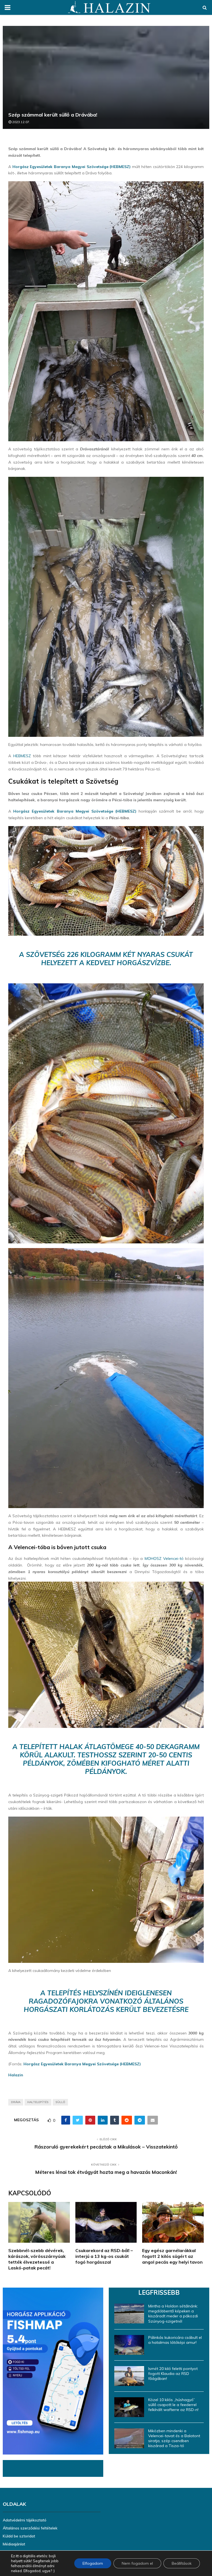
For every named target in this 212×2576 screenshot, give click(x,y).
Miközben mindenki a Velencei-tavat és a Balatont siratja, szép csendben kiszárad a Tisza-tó (174, 2438)
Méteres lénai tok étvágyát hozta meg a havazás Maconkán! (106, 2172)
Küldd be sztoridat (19, 2536)
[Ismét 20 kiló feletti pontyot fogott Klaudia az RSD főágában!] (129, 2376)
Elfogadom (93, 2563)
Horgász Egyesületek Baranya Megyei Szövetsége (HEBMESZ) (72, 167)
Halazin (16, 2075)
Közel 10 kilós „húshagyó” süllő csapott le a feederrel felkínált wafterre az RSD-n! (173, 2405)
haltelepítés (38, 2102)
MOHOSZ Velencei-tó (164, 1558)
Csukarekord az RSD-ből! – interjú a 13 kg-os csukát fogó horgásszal (104, 2256)
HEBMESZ (22, 756)
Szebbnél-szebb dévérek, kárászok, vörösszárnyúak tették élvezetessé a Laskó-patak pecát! (37, 2259)
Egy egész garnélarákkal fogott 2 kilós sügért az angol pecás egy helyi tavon (172, 2256)
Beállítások (182, 2563)
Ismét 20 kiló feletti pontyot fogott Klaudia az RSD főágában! (173, 2374)
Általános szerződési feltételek (30, 2528)
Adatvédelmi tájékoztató (25, 2520)
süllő (60, 2102)
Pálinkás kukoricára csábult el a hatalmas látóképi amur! (175, 2340)
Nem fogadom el (137, 2563)
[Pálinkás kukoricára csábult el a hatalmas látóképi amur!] (129, 2345)
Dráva (16, 2102)
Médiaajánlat (14, 2544)
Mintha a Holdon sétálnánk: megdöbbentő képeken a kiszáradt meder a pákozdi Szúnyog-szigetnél (173, 2314)
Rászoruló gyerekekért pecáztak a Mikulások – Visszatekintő (106, 2147)
